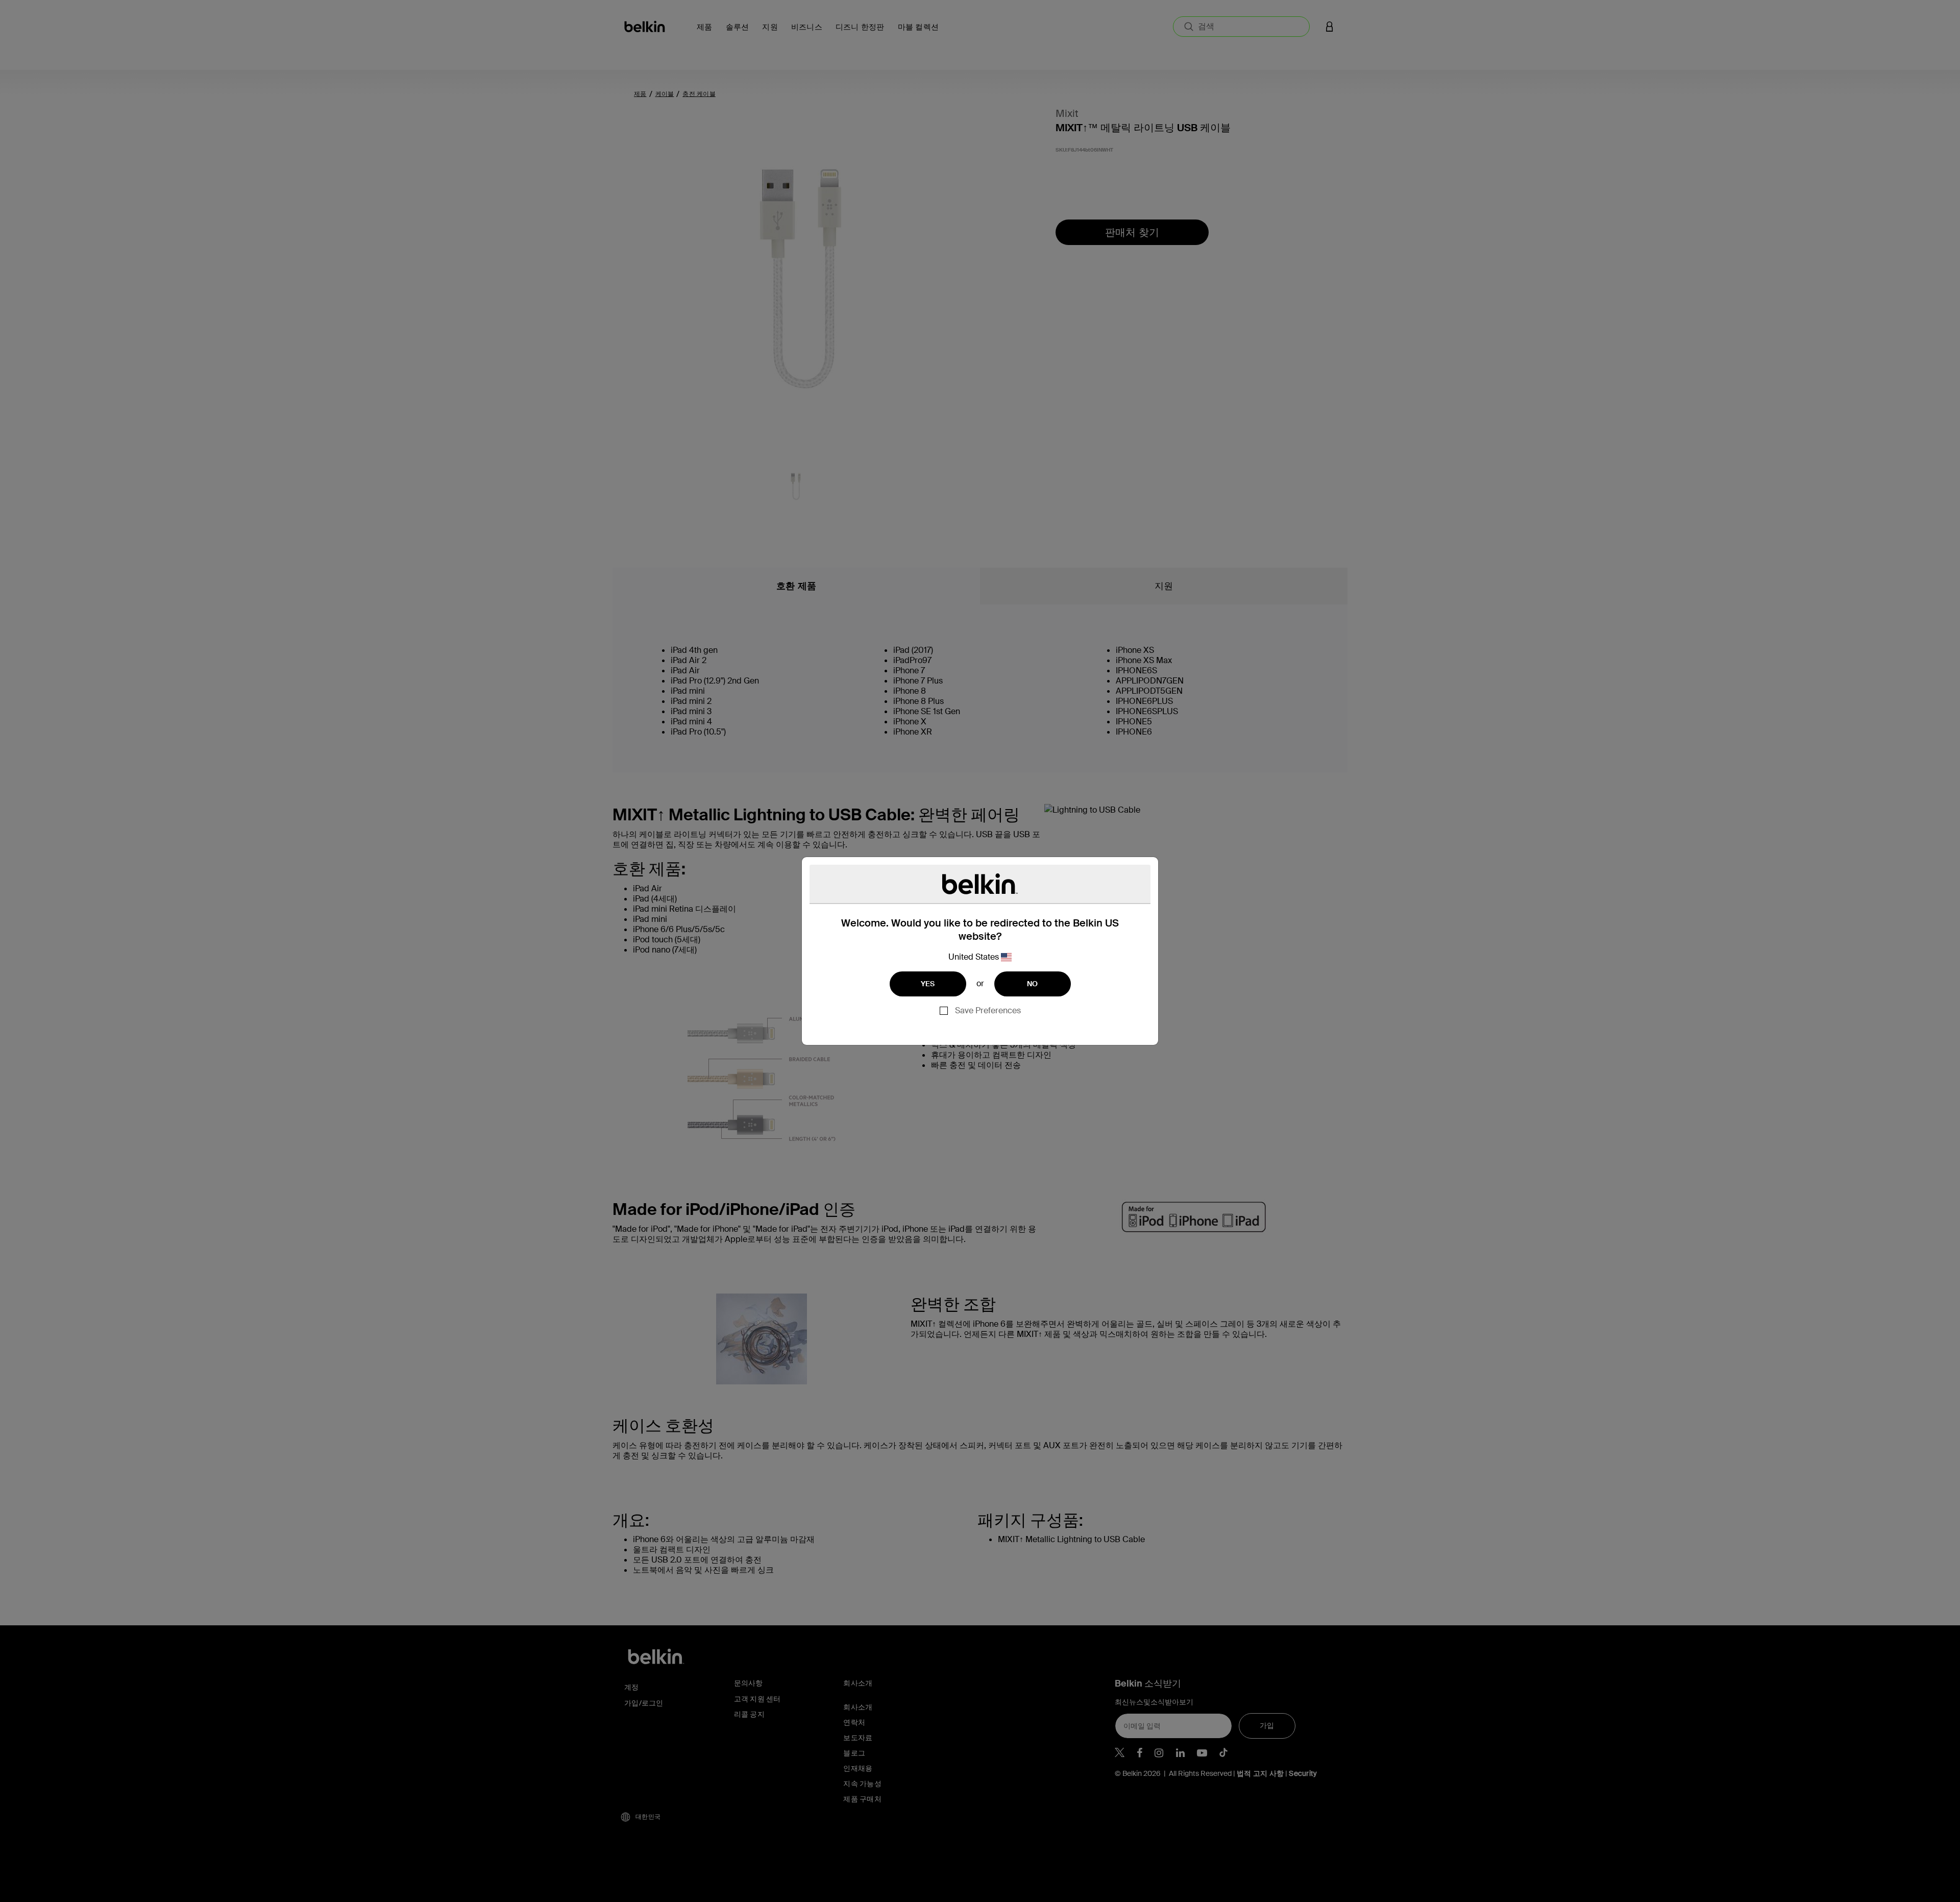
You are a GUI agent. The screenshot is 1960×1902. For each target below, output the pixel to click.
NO (1033, 984)
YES (928, 984)
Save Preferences (988, 1010)
